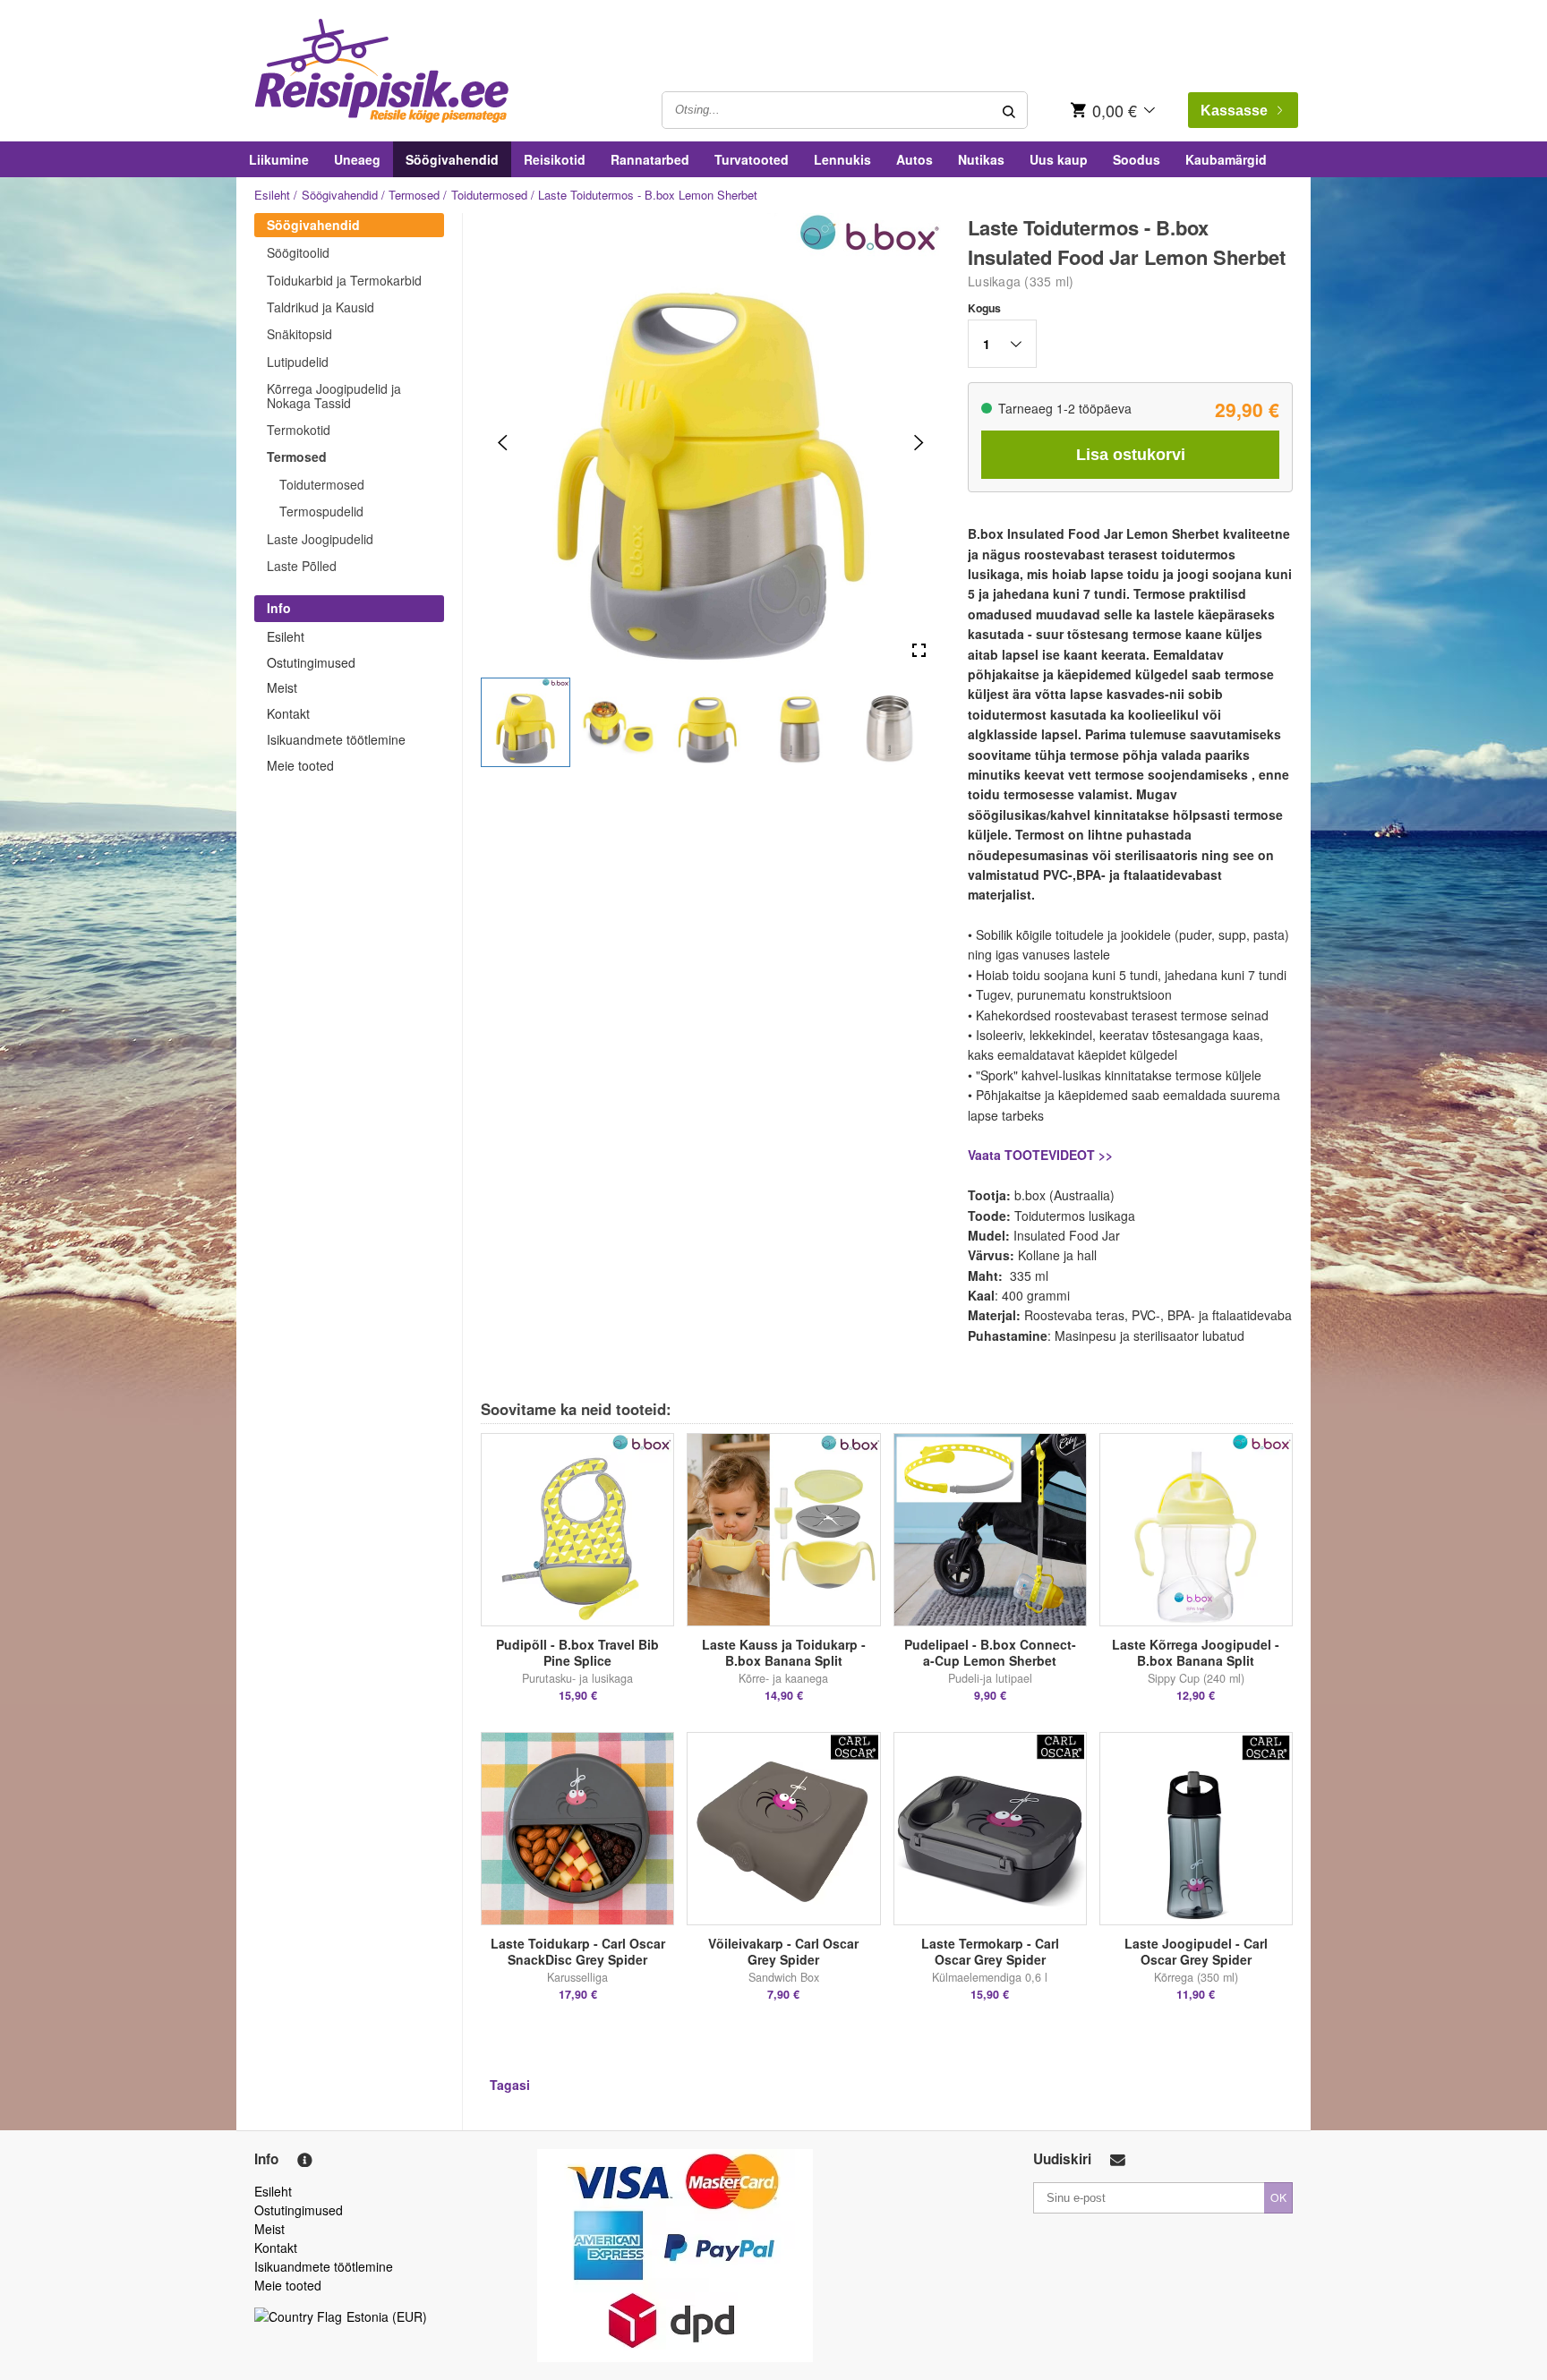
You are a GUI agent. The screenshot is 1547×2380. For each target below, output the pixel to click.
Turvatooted (752, 159)
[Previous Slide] (503, 443)
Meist (282, 687)
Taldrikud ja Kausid (321, 307)
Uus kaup (1059, 159)
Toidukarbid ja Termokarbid (344, 280)
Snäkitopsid (299, 334)
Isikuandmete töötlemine (336, 739)
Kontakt (288, 713)
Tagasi (510, 2085)
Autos (915, 159)
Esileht (272, 195)
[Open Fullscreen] (919, 651)
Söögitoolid (298, 252)
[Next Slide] (919, 443)
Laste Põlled (302, 566)
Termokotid (299, 430)
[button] (526, 722)
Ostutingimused (311, 662)
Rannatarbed (650, 159)
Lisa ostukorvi (1131, 455)
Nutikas (981, 159)
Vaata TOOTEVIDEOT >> (1040, 1155)
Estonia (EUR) (387, 2316)
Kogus (984, 308)
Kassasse (1234, 111)
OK (1278, 2197)
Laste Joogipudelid (320, 539)
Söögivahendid (452, 159)
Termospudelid (321, 511)
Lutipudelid (298, 362)
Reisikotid (555, 159)
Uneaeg (357, 159)
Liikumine (279, 159)
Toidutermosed (489, 195)
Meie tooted (300, 765)
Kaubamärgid (1226, 159)
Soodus (1137, 159)
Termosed (414, 195)
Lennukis (842, 159)
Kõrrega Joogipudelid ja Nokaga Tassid (334, 395)
